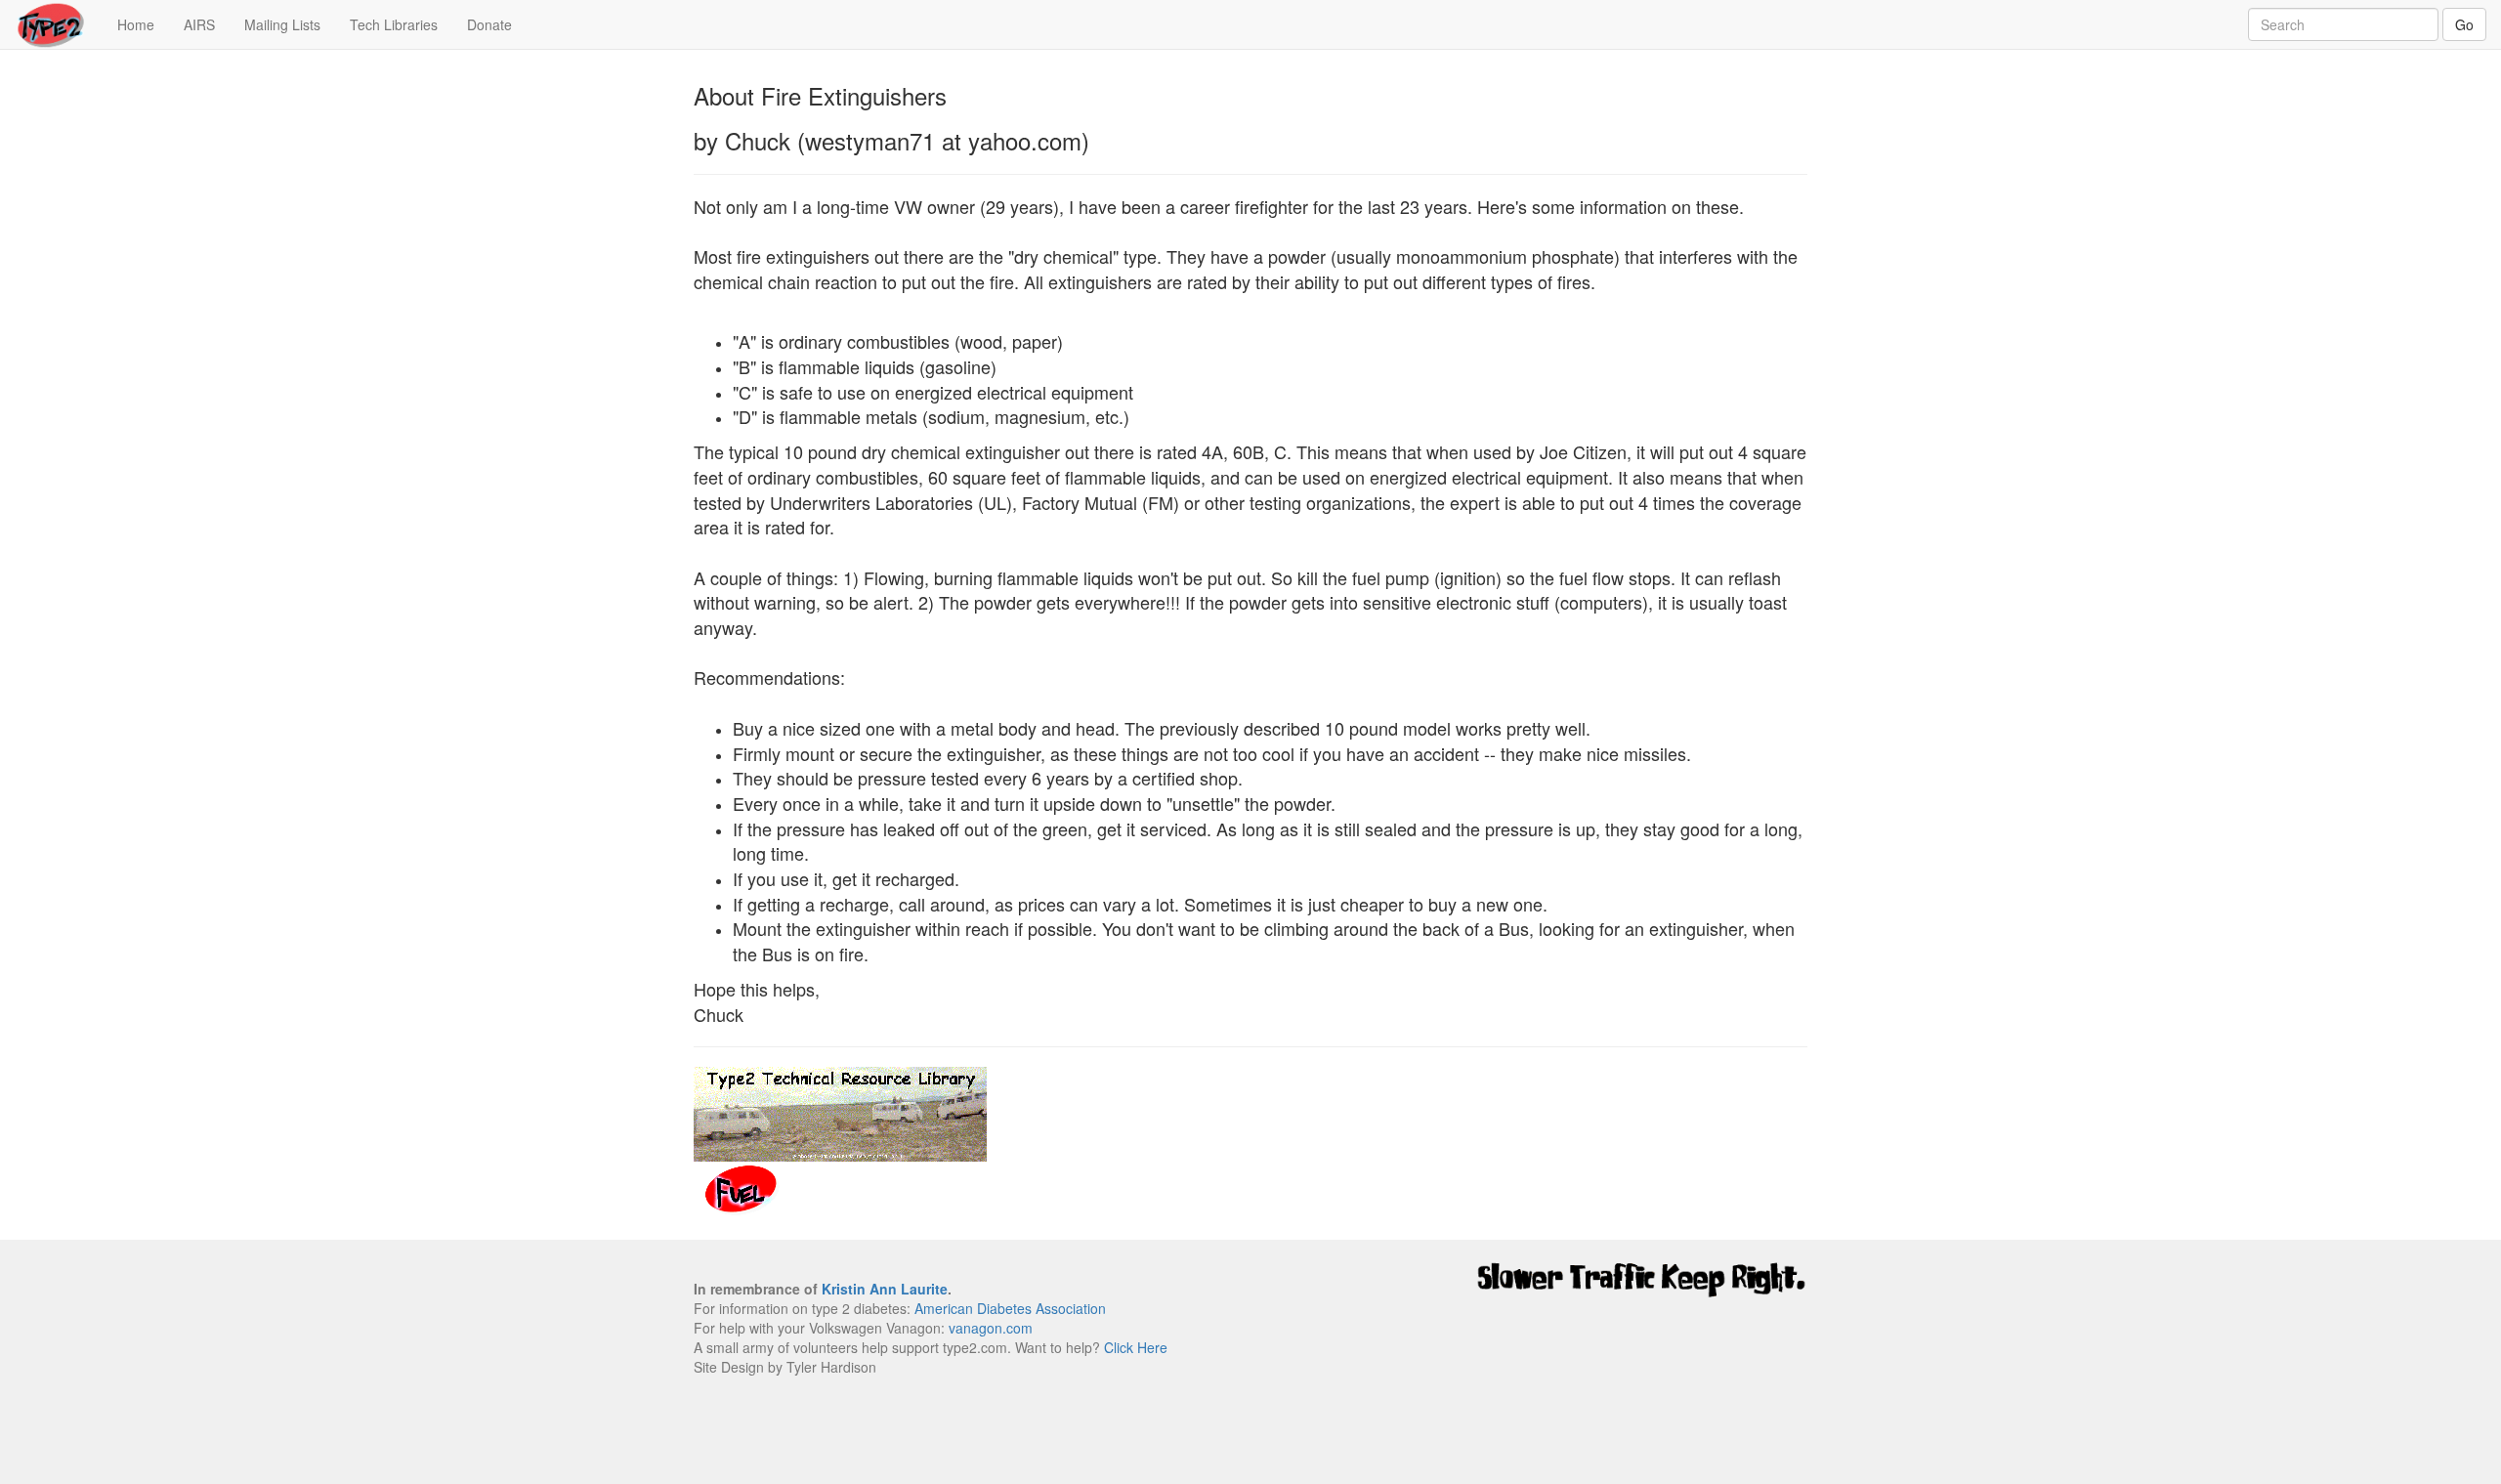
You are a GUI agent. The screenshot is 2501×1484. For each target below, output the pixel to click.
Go (2464, 24)
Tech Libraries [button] (394, 24)
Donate (489, 24)
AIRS (199, 24)
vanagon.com (991, 1328)
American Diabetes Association (1010, 1308)
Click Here (1136, 1347)
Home (143, 24)
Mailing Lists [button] (282, 24)
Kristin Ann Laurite (885, 1289)
